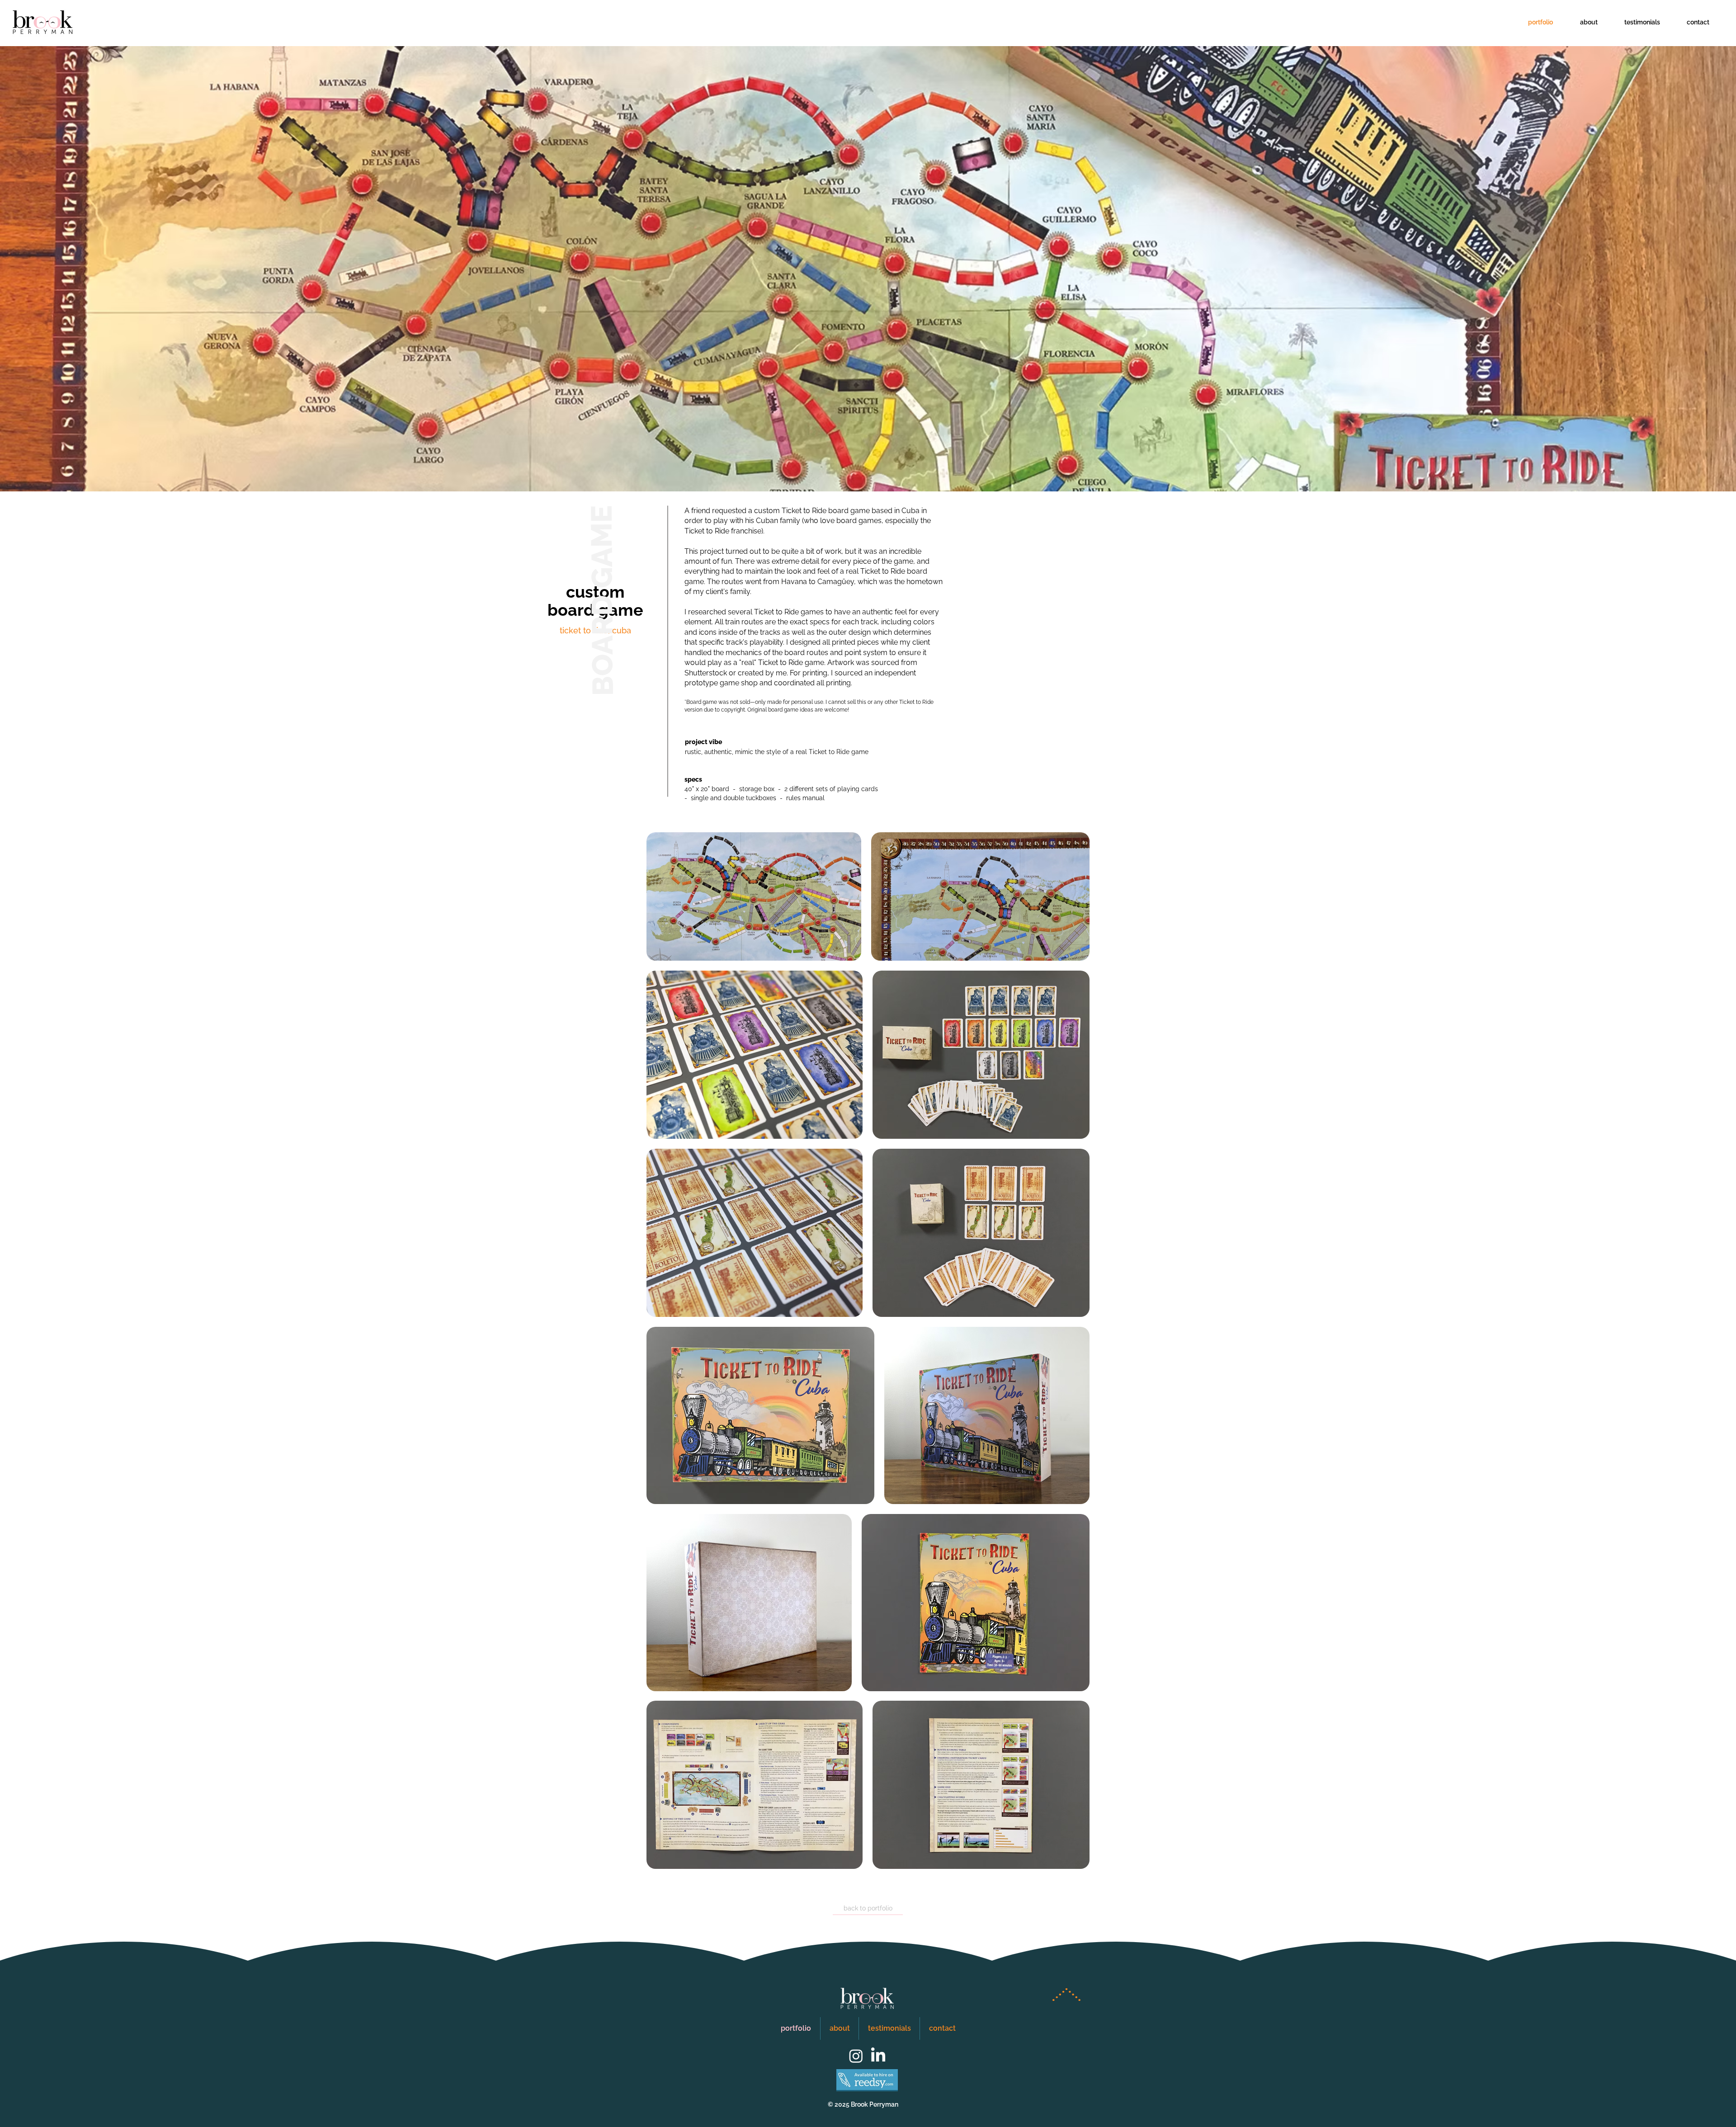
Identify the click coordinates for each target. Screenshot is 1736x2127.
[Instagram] (856, 2056)
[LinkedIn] (878, 2056)
